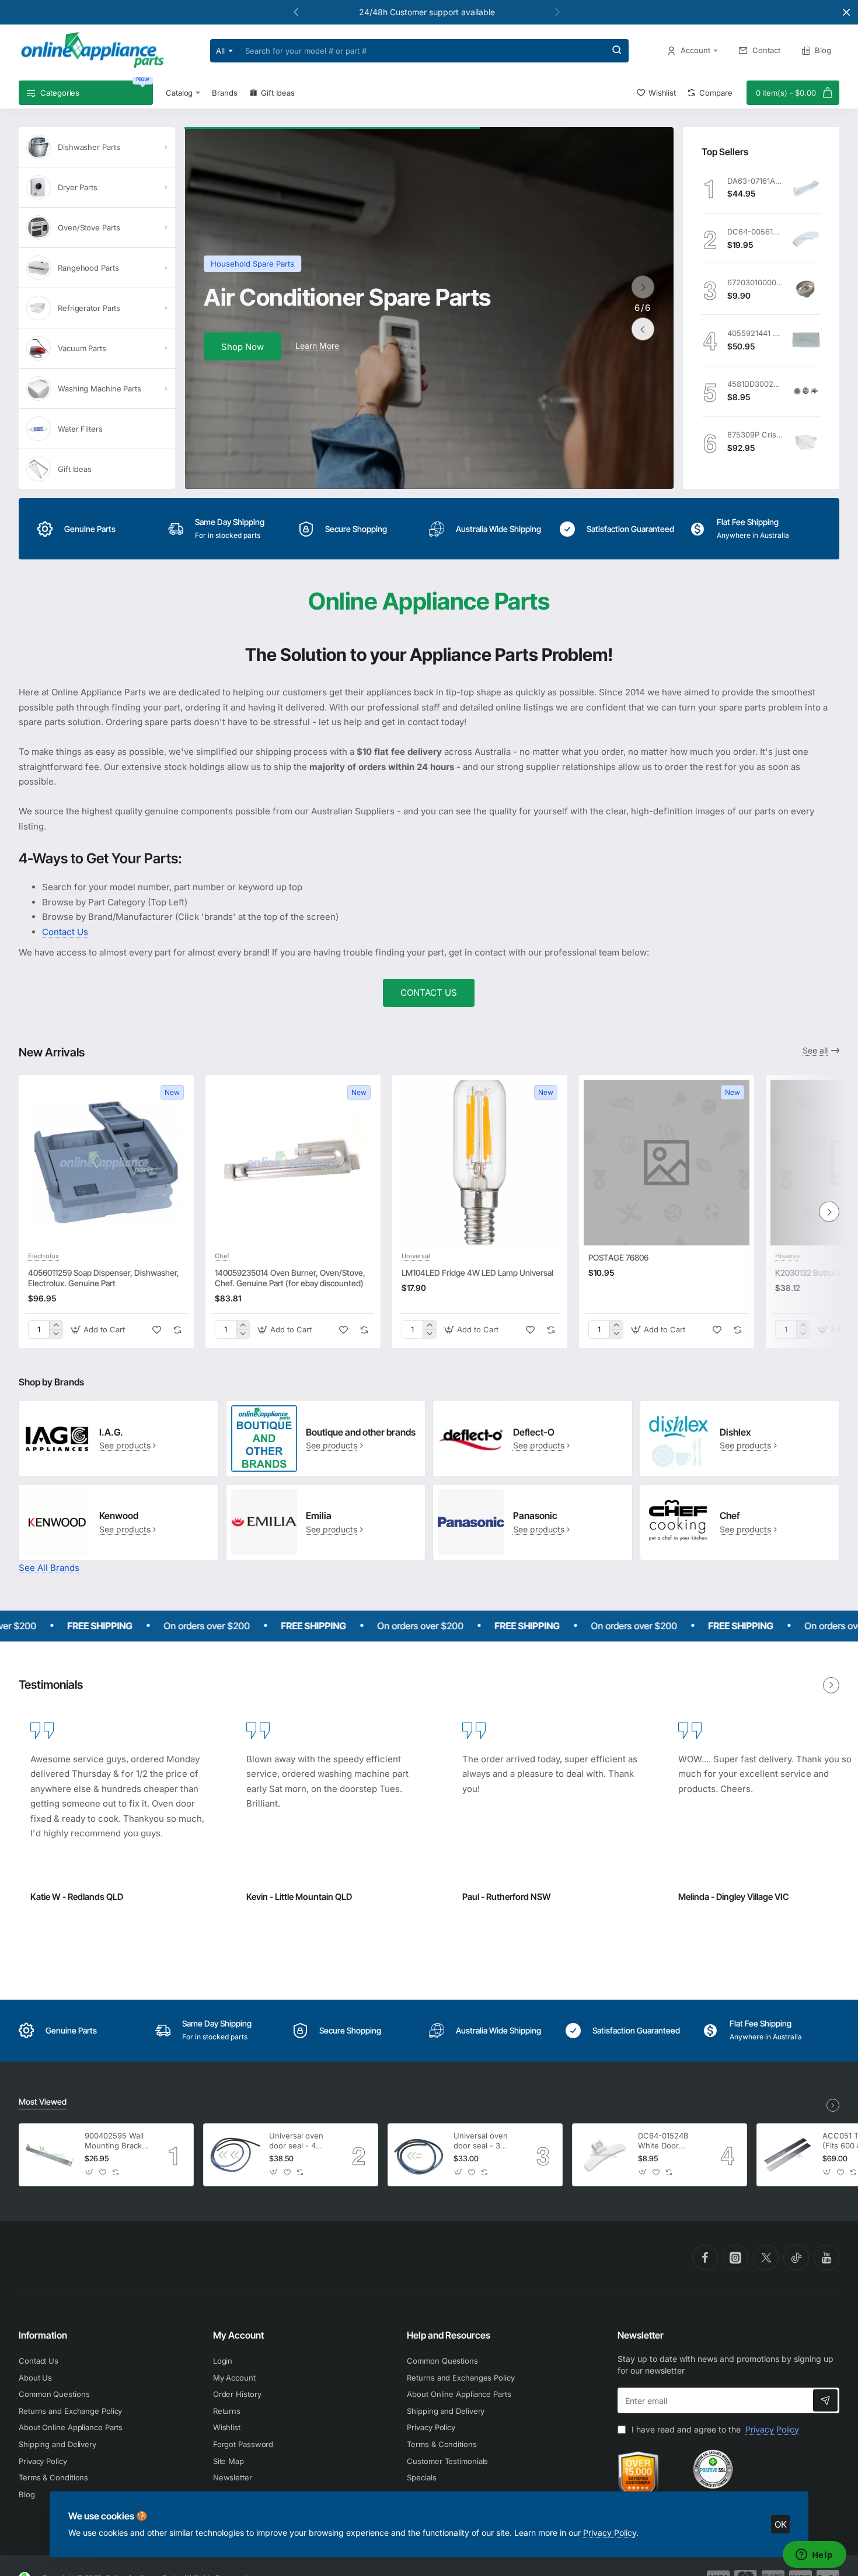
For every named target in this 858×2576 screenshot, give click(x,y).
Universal (416, 1256)
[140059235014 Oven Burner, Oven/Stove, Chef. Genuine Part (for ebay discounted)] (293, 1163)
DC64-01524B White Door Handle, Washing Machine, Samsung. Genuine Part (669, 2141)
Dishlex (735, 1432)
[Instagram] (735, 2257)
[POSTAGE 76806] (667, 1163)
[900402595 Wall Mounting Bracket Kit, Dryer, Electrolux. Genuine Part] (50, 2155)
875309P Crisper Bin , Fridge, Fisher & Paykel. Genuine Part (755, 435)
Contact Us (65, 932)
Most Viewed (43, 2101)
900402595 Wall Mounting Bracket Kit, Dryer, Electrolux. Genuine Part (117, 2141)
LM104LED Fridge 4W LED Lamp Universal (477, 1273)
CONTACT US (429, 993)
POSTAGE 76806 (618, 1257)
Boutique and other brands (361, 1432)
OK (781, 2524)
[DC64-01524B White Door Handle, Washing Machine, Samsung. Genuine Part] (604, 2155)
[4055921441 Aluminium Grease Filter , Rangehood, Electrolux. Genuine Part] (806, 340)
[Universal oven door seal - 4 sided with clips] (235, 2155)
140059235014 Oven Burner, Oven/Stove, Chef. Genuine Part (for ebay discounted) (290, 1278)
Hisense (787, 1256)
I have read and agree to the (714, 2429)
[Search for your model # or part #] (617, 51)
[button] (557, 12)
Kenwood (119, 1515)
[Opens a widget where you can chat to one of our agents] (814, 2556)
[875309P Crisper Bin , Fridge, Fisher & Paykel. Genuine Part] (806, 442)
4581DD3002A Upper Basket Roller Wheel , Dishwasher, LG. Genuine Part (755, 384)
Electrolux (43, 1256)
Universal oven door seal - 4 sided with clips (297, 2141)
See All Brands (49, 1568)
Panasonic (535, 1515)
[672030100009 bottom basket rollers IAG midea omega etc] (806, 289)
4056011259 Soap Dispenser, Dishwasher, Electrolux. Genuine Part (104, 1278)
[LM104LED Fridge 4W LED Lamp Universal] (480, 1163)
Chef (222, 1256)
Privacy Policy (610, 2533)
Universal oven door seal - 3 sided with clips (482, 2141)
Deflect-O (534, 1432)
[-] (56, 1334)
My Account (238, 2335)
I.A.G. (111, 1432)
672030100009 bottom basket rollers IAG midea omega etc (755, 282)
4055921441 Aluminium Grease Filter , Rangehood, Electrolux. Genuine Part (755, 333)
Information (43, 2335)
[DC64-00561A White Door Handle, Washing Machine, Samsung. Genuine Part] (806, 239)
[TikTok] (796, 2257)
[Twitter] (766, 2257)
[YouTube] (826, 2257)
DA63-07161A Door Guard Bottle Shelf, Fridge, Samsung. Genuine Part (755, 181)
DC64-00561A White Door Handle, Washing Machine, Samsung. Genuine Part (755, 232)
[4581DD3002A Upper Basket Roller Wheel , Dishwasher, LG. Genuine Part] (806, 391)
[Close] (846, 12)
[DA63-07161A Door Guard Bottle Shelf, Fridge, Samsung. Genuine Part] (806, 188)
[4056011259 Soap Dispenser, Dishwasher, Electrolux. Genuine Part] (106, 1163)
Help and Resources (449, 2335)
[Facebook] (705, 2257)
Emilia (319, 1515)
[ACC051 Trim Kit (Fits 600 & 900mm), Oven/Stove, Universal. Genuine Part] (788, 2155)
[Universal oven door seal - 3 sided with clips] (419, 2155)
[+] (56, 1325)
